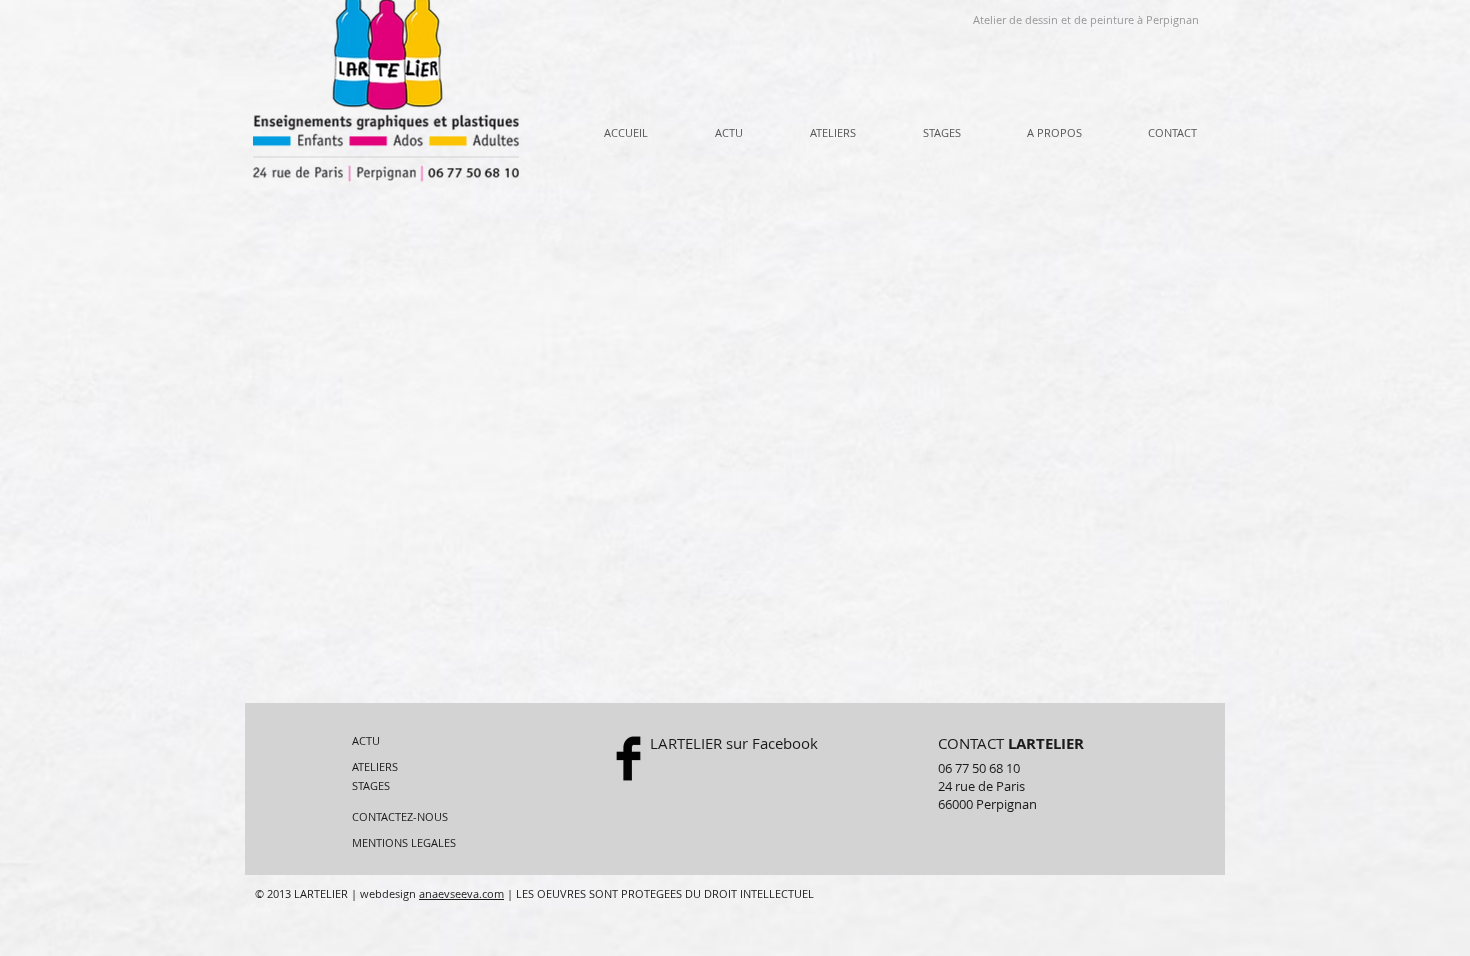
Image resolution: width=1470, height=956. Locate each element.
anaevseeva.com (461, 893)
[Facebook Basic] (628, 758)
